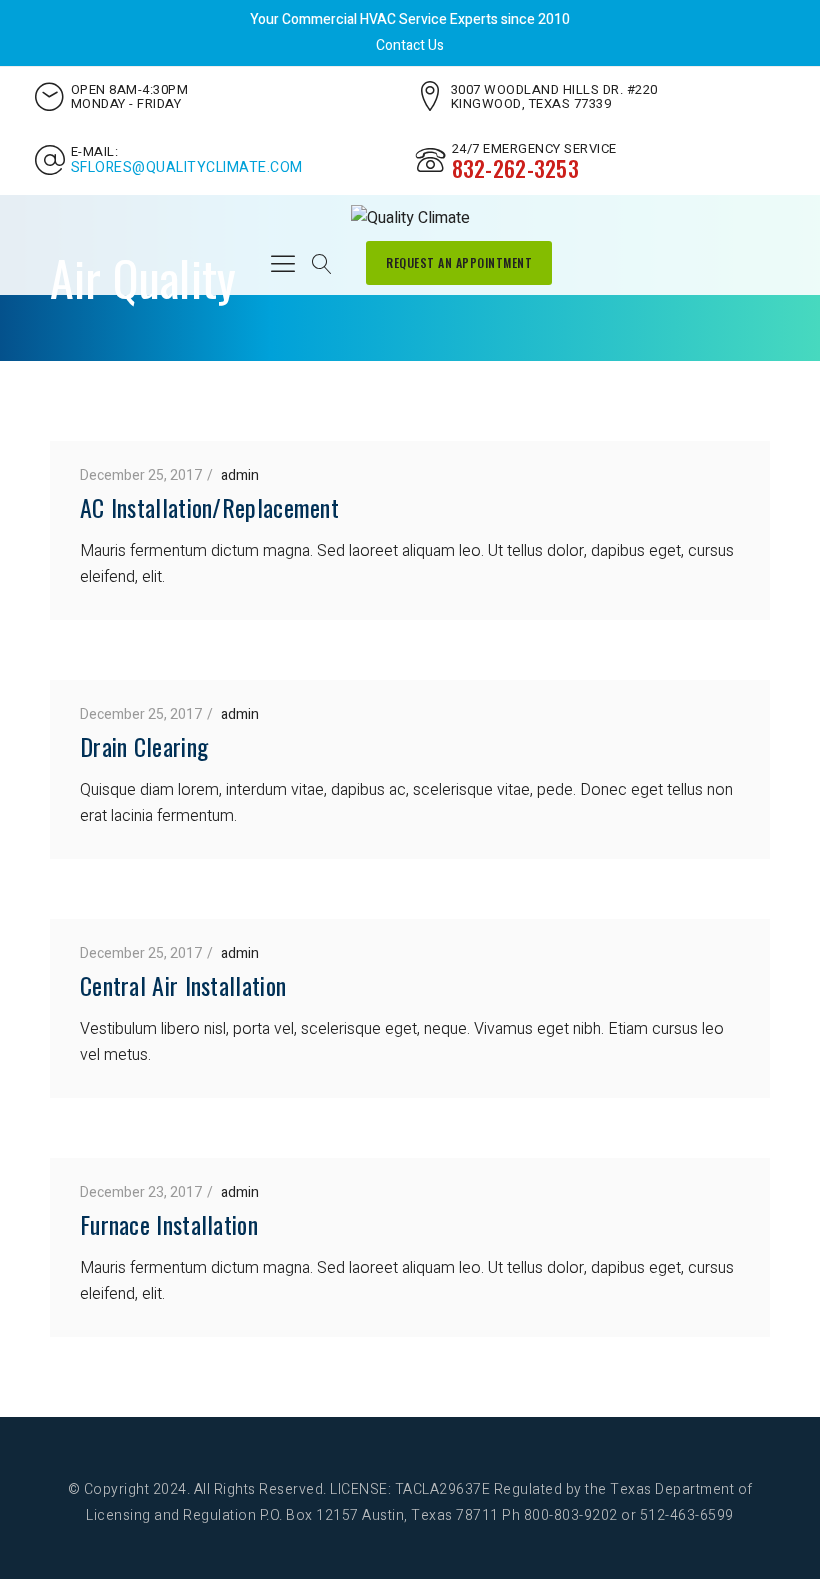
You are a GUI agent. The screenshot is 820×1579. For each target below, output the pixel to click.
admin (240, 475)
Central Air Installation (183, 985)
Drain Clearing (144, 746)
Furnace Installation (169, 1224)
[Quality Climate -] (410, 218)
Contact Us (410, 45)
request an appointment (459, 262)
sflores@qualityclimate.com (187, 168)
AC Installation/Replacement (209, 507)
